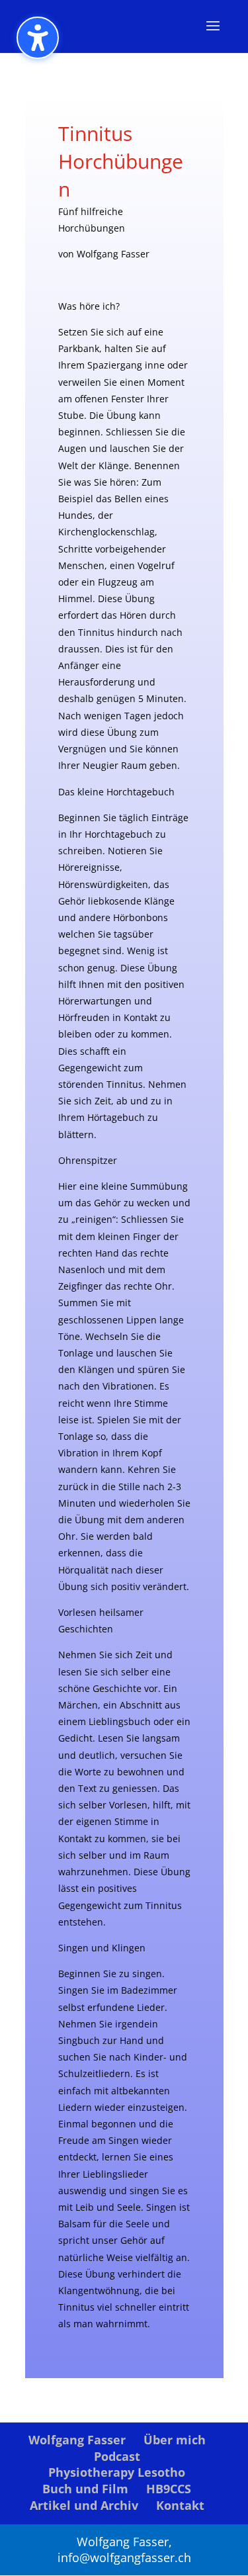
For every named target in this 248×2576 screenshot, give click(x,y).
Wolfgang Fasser (77, 2440)
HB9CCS (169, 2489)
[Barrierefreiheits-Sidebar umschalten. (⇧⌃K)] (38, 38)
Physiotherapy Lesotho (117, 2472)
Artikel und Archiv (84, 2505)
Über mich (175, 2440)
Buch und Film (85, 2489)
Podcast (117, 2456)
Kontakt (180, 2505)
